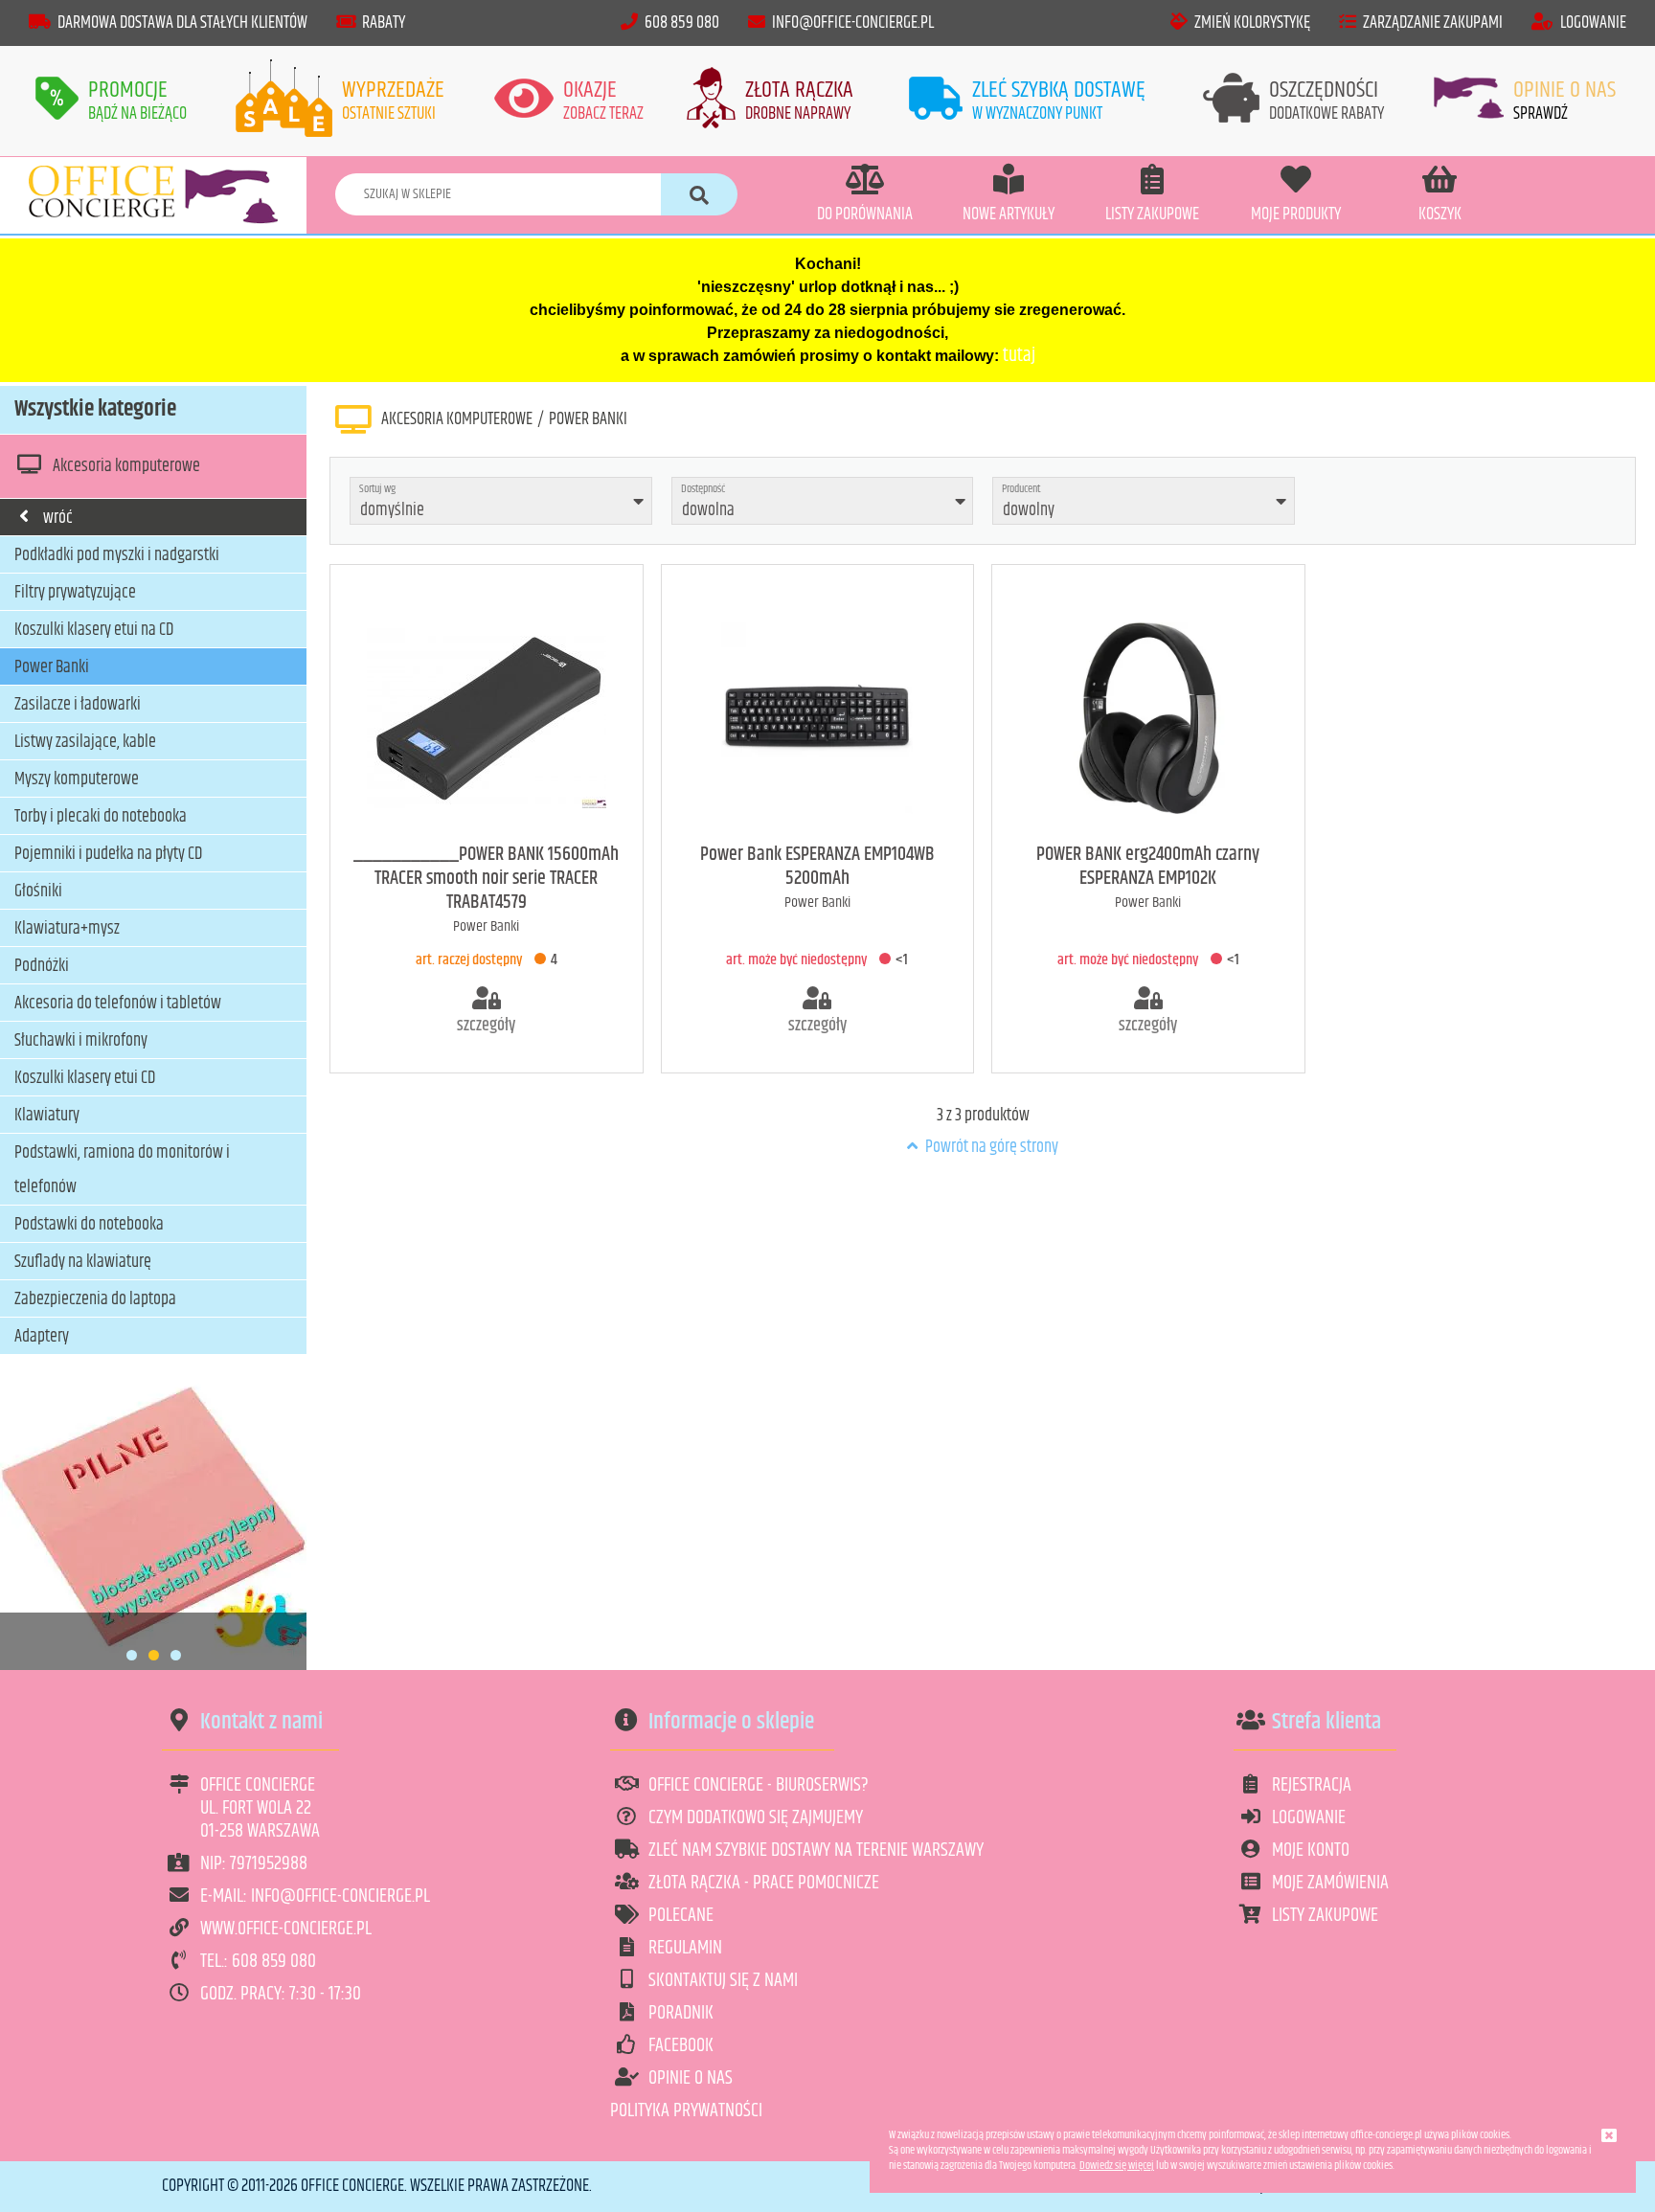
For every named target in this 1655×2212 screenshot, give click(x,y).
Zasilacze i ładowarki (78, 705)
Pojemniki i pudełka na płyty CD (108, 854)
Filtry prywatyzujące (75, 593)
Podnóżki (42, 966)
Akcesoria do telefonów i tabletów (118, 1004)
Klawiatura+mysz (67, 929)
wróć (58, 518)
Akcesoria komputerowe (126, 466)
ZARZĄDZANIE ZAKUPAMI (1433, 23)
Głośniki (38, 892)
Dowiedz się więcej (1117, 2166)
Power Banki (52, 667)
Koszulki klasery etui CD (85, 1078)
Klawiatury (47, 1116)
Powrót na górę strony (990, 1147)
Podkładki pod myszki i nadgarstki (117, 555)
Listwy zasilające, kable (85, 742)
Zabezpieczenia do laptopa (95, 1299)
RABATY (384, 23)
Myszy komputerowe (77, 779)
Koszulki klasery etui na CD (94, 630)
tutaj (1019, 356)
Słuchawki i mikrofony (81, 1041)
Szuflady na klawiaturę (83, 1262)
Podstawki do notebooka (89, 1225)
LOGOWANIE (1593, 23)
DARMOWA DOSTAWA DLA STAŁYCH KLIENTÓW (182, 23)
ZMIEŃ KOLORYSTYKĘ (1252, 23)
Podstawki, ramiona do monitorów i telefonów (122, 1170)
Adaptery (42, 1337)
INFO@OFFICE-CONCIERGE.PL (853, 23)
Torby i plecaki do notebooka (101, 817)
